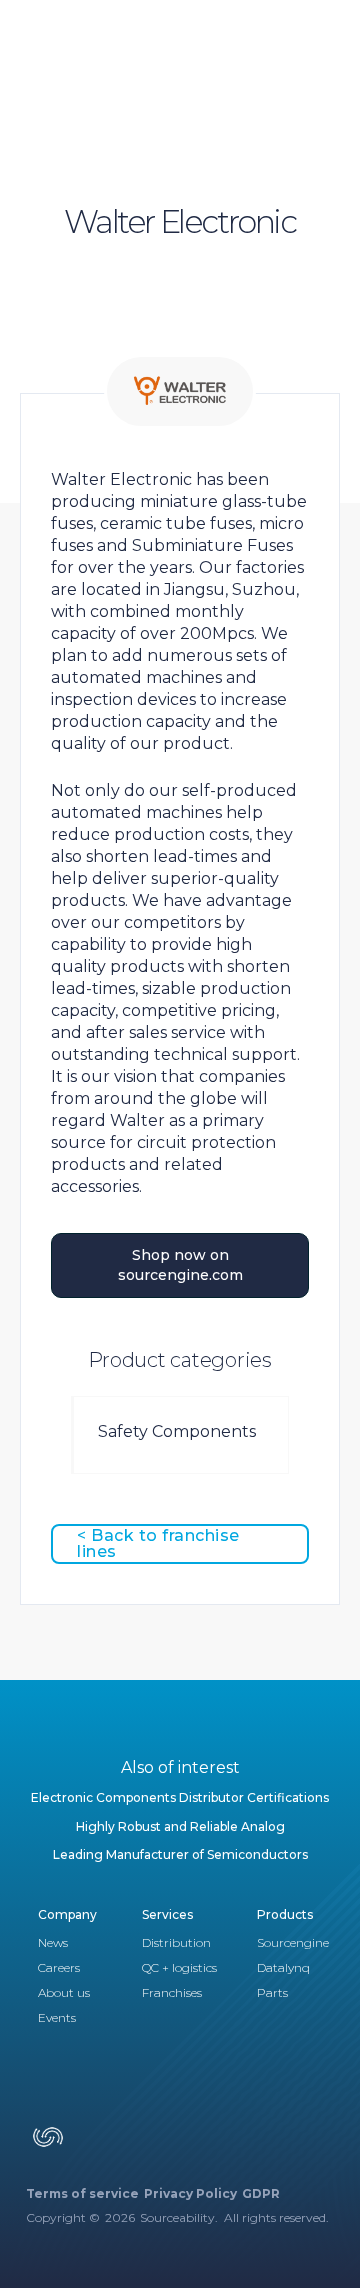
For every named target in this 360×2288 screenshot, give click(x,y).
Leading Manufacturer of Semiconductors (180, 1854)
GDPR (261, 2193)
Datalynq (283, 1967)
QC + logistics (179, 1967)
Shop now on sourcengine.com (180, 1265)
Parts (272, 1992)
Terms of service (82, 2193)
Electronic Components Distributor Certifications (180, 1797)
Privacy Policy (190, 2193)
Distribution (176, 1942)
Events (57, 2017)
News (53, 1942)
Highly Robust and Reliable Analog (180, 1826)
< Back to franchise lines (158, 1543)
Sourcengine (293, 1942)
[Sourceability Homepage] (48, 2144)
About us (64, 1992)
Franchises (172, 1992)
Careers (59, 1967)
